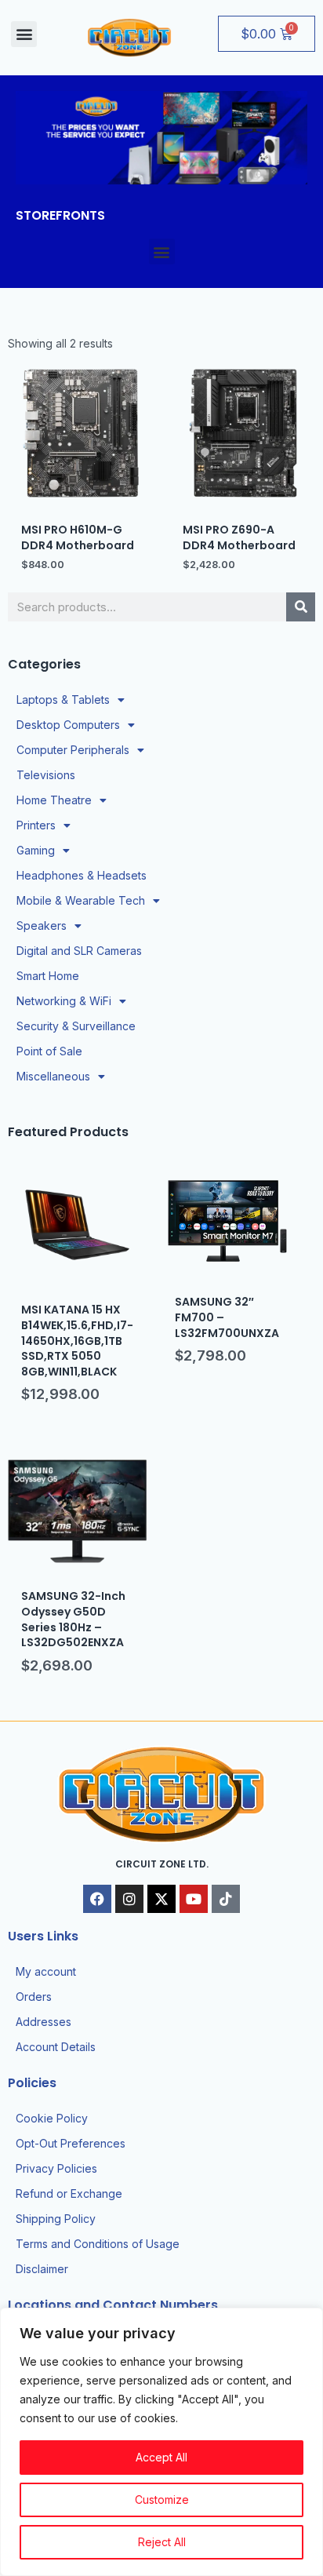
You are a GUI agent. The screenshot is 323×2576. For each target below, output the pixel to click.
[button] (24, 34)
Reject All (162, 2542)
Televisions (46, 775)
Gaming (36, 850)
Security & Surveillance (76, 1026)
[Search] (301, 607)
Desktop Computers (68, 725)
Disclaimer (42, 2269)
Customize (162, 2499)
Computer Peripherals (73, 750)
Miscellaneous (53, 1076)
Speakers (42, 925)
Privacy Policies (56, 2168)
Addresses (44, 2022)
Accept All (161, 2457)
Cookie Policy (52, 2118)
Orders (34, 1997)
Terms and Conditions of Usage (98, 2244)
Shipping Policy (56, 2219)
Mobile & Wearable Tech (81, 900)
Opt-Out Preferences (71, 2143)
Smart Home (48, 976)
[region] (161, 2442)
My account (46, 1971)
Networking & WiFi (64, 1001)
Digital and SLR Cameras (79, 951)
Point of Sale (49, 1051)
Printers (36, 825)
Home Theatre (54, 800)
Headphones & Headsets (82, 875)
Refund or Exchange (69, 2193)
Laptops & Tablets (63, 700)
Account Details (56, 2047)
